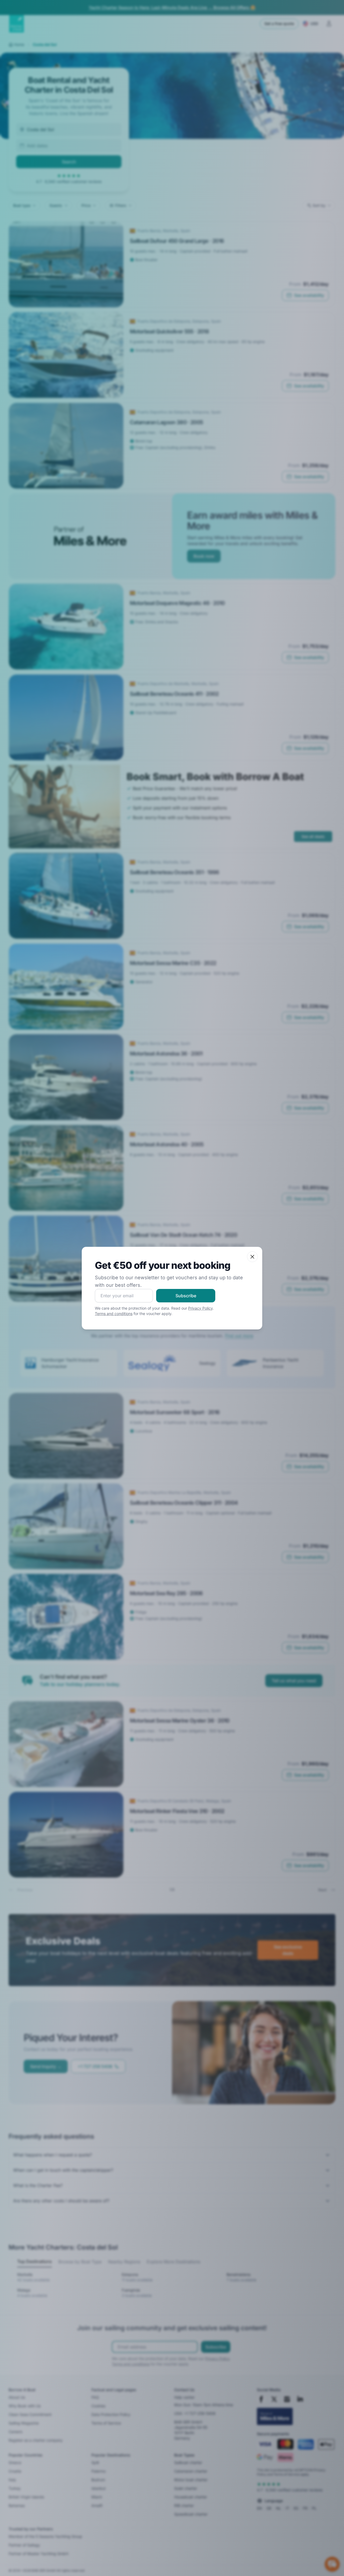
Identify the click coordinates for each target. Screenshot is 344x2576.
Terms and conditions (114, 1314)
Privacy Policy (200, 1308)
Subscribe (186, 1296)
